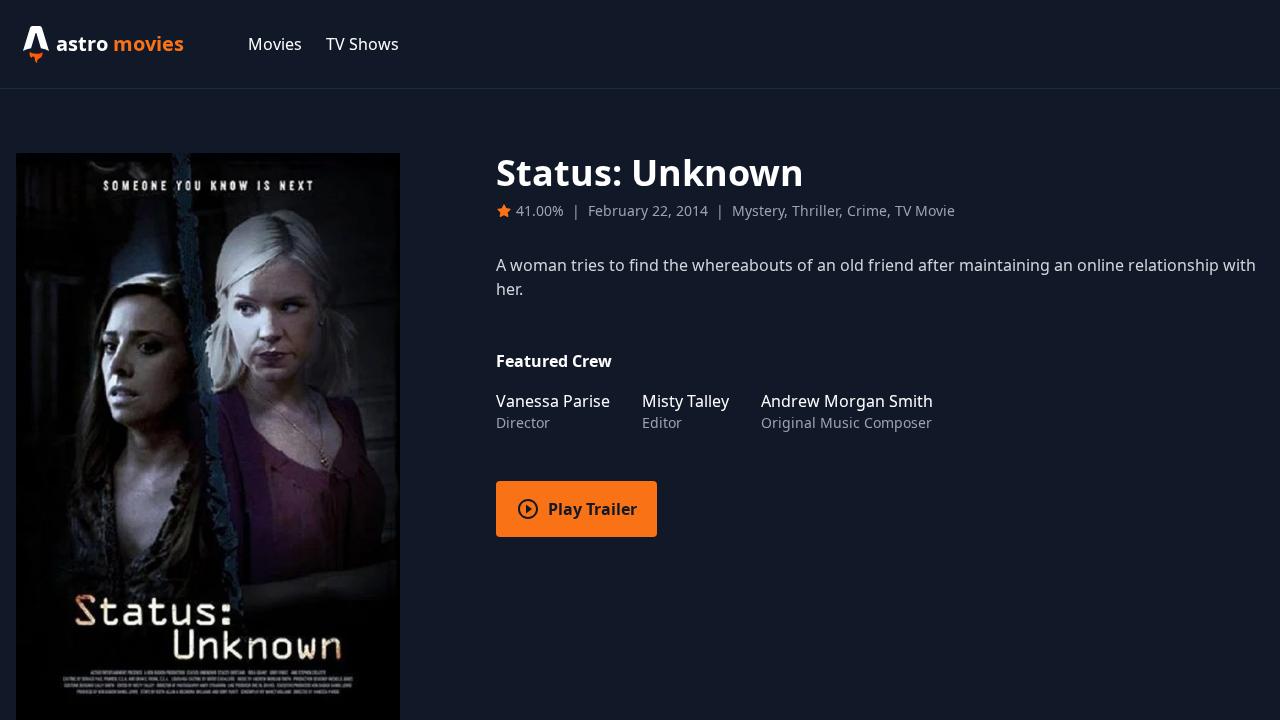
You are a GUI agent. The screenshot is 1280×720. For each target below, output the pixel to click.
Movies (275, 44)
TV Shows (362, 44)
